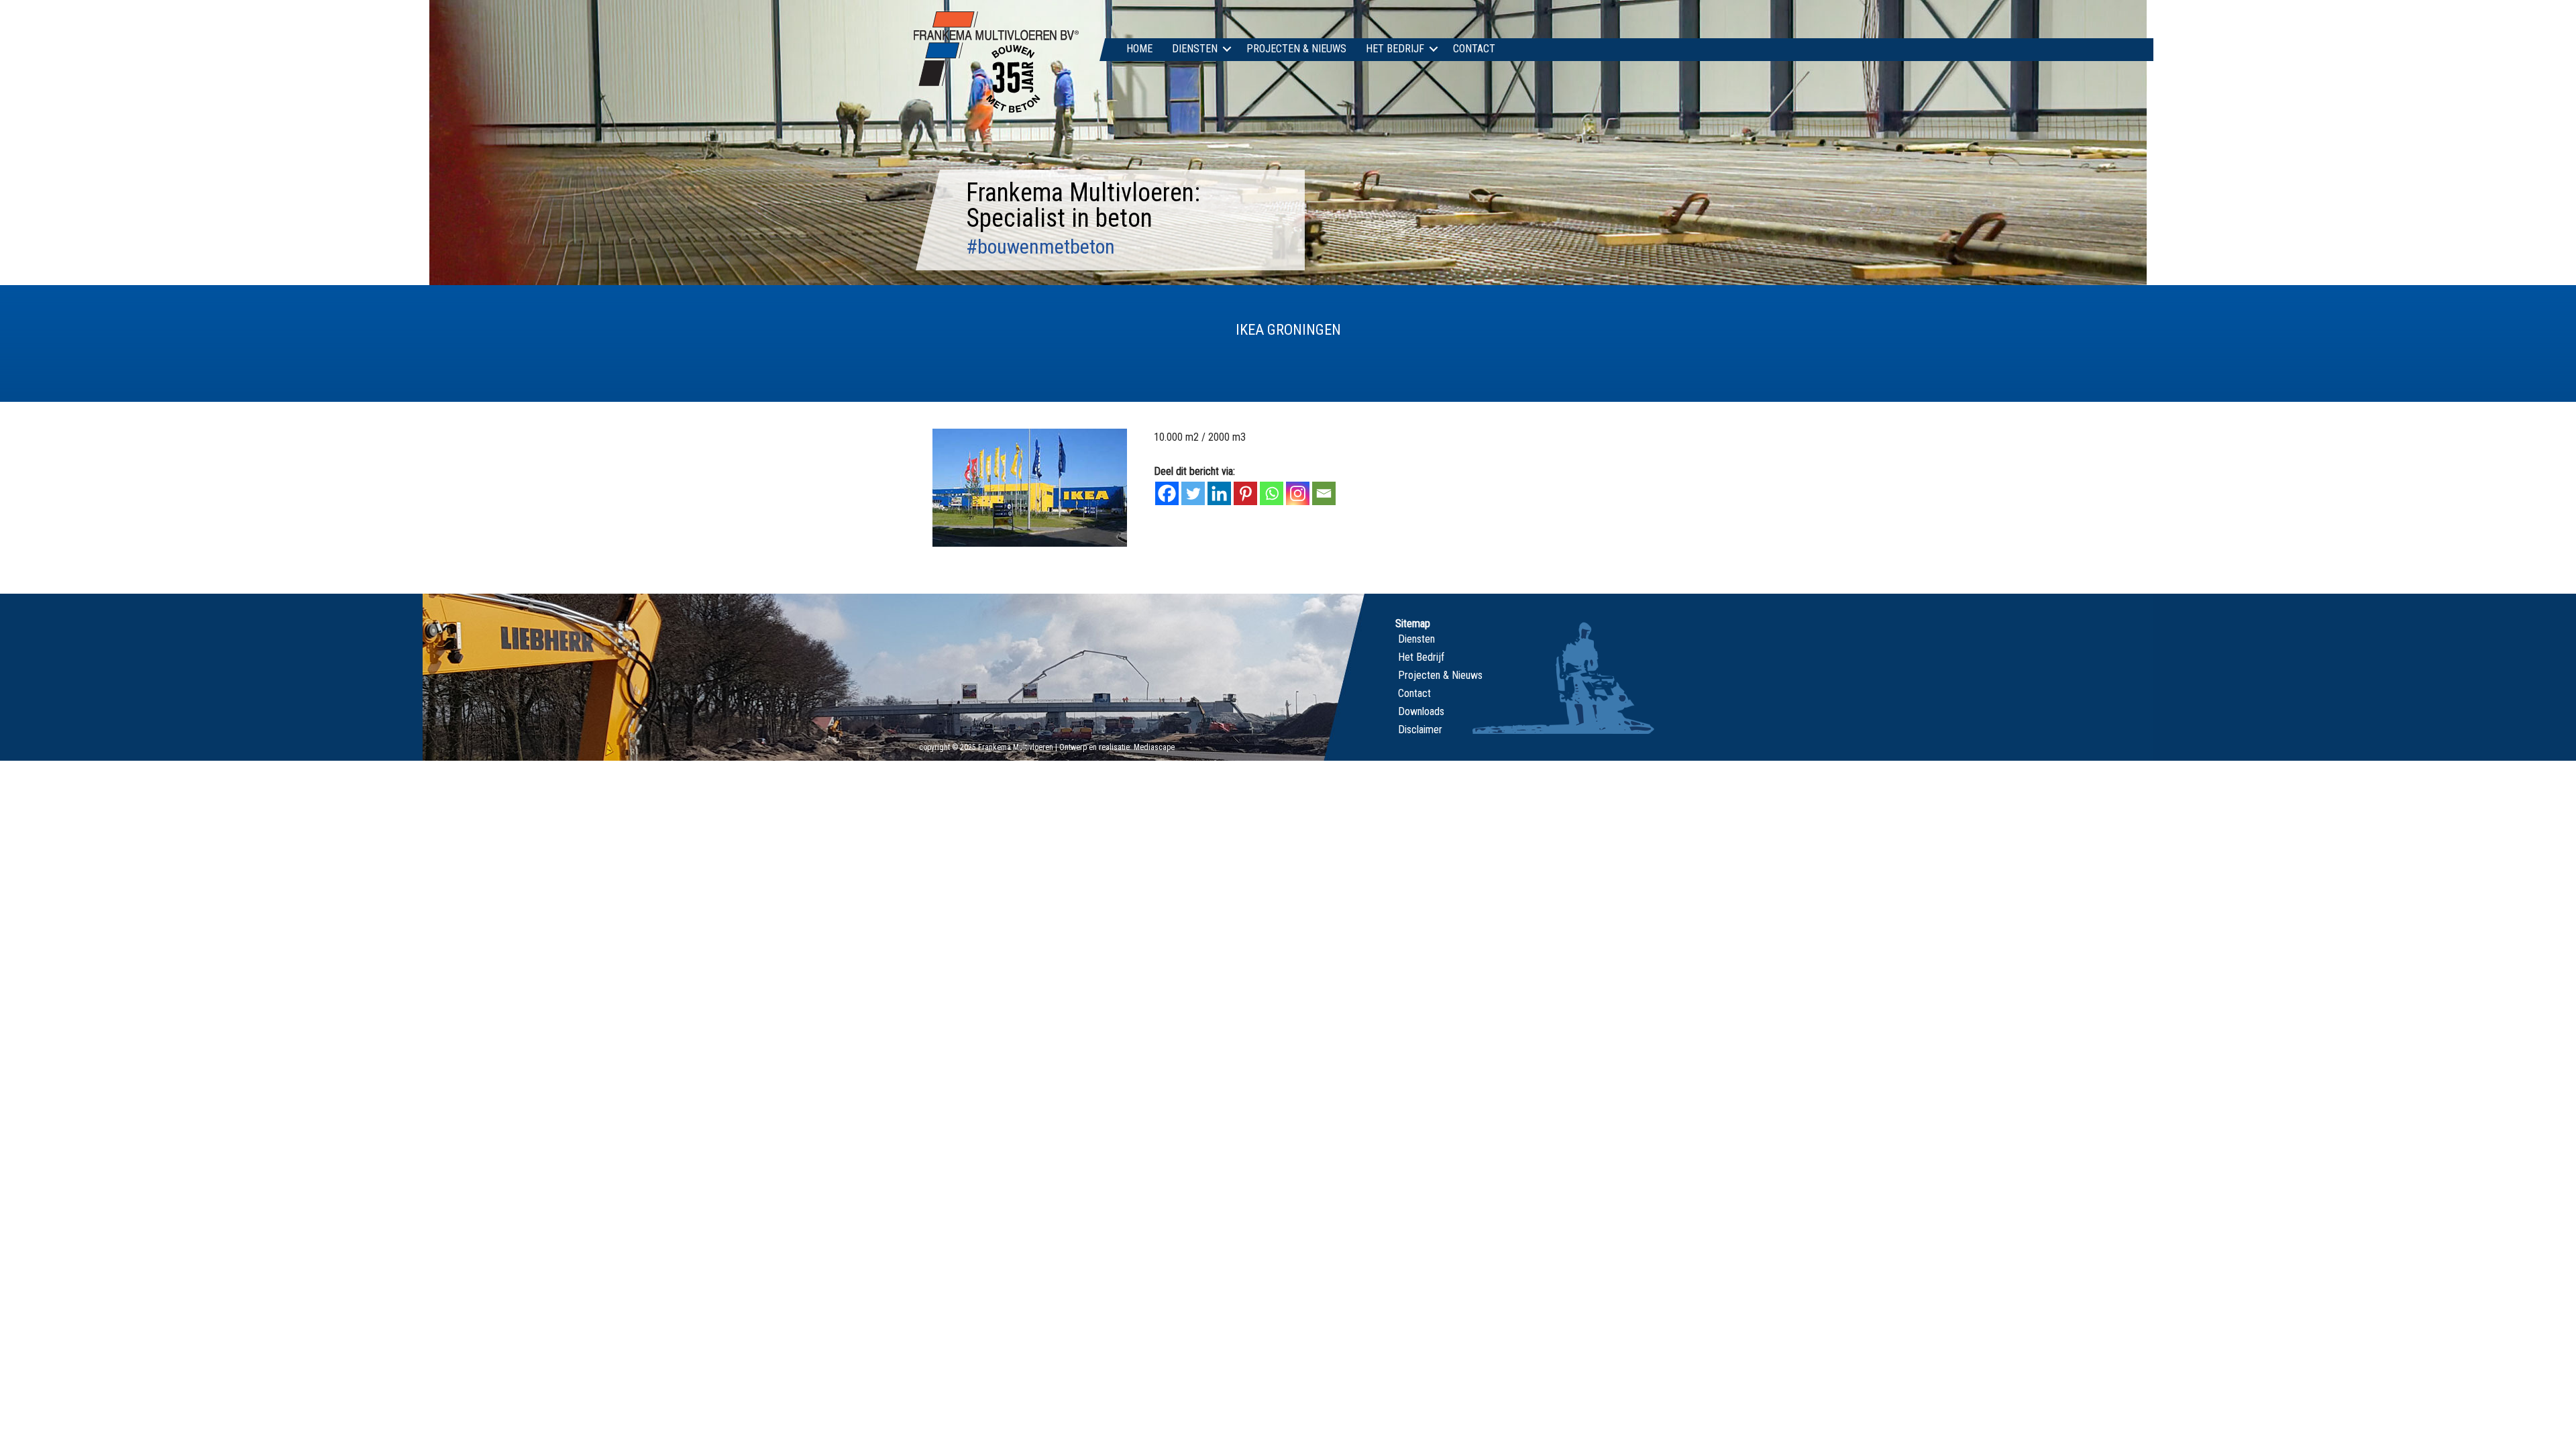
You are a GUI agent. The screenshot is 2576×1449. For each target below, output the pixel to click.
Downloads (1421, 711)
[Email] (1324, 493)
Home (1139, 49)
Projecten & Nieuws (1296, 49)
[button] (1227, 49)
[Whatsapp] (1272, 493)
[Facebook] (1167, 493)
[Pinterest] (1245, 493)
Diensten (1195, 49)
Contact (1474, 49)
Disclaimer (1420, 730)
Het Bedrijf (1421, 657)
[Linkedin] (1219, 493)
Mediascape (1154, 747)
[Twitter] (1193, 493)
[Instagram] (1298, 493)
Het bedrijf (1395, 49)
